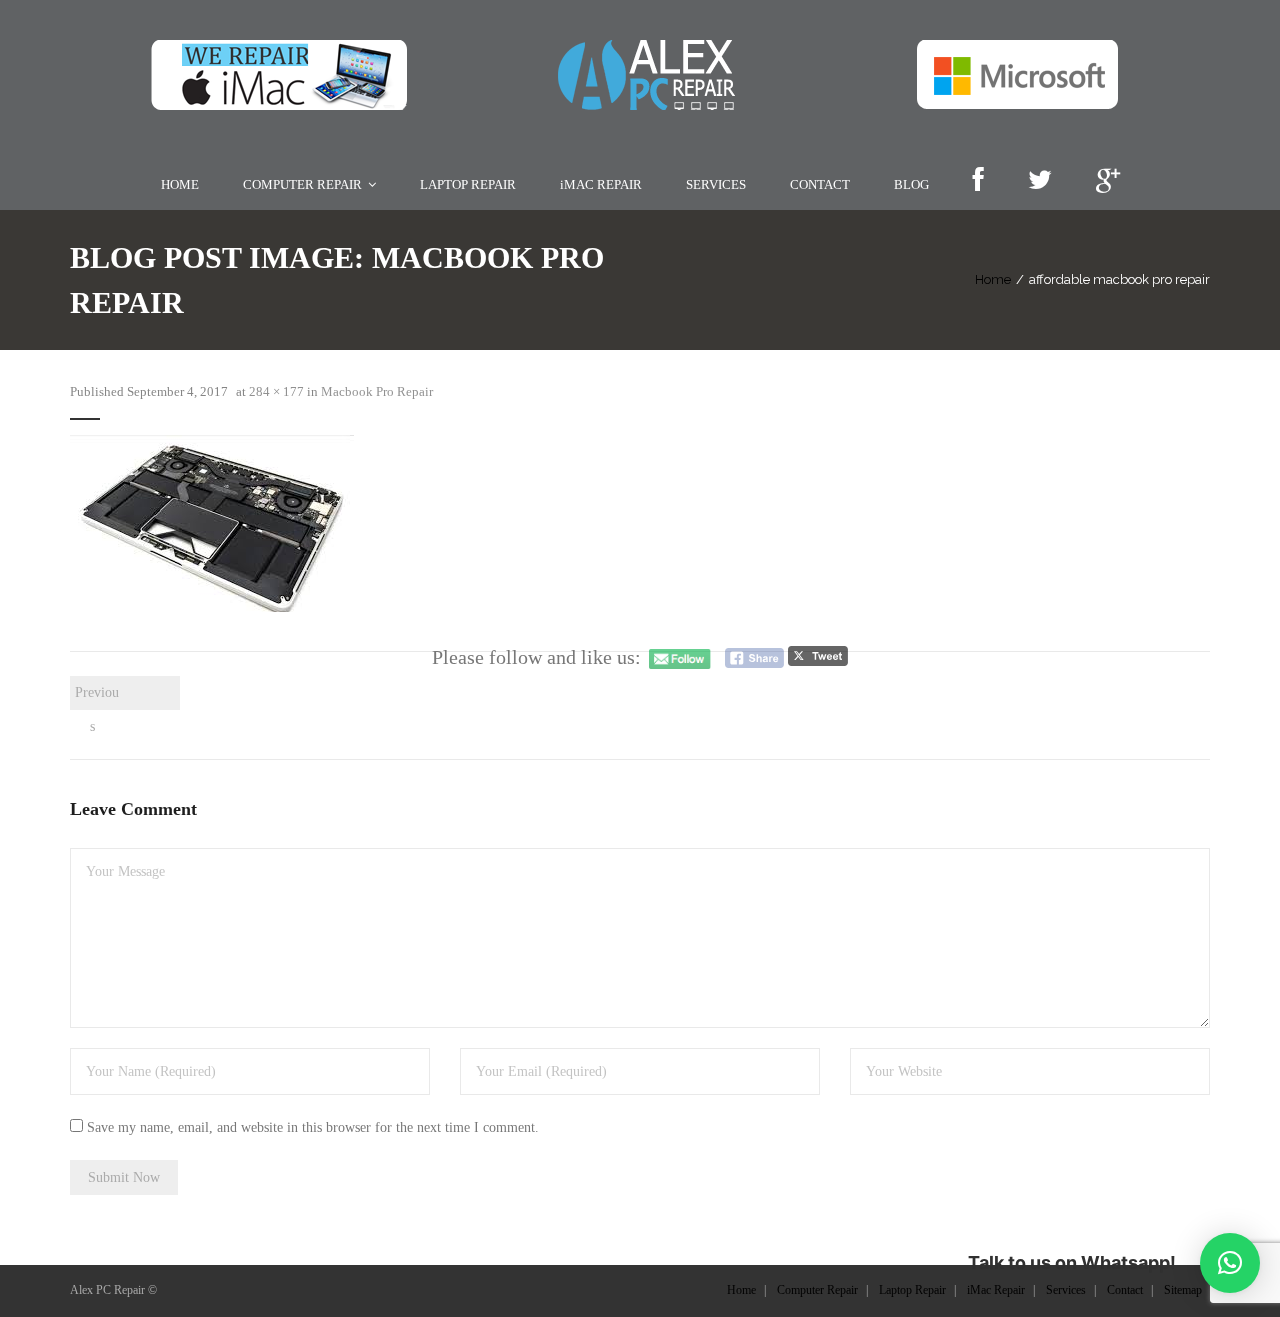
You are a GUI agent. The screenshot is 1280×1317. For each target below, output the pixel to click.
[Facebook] (978, 181)
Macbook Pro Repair (377, 391)
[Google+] (1108, 181)
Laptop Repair (912, 1290)
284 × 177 (276, 391)
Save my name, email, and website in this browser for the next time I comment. (313, 1127)
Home (993, 279)
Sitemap (1183, 1290)
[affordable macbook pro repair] (212, 523)
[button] (1230, 1263)
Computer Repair (817, 1290)
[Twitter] (1039, 181)
